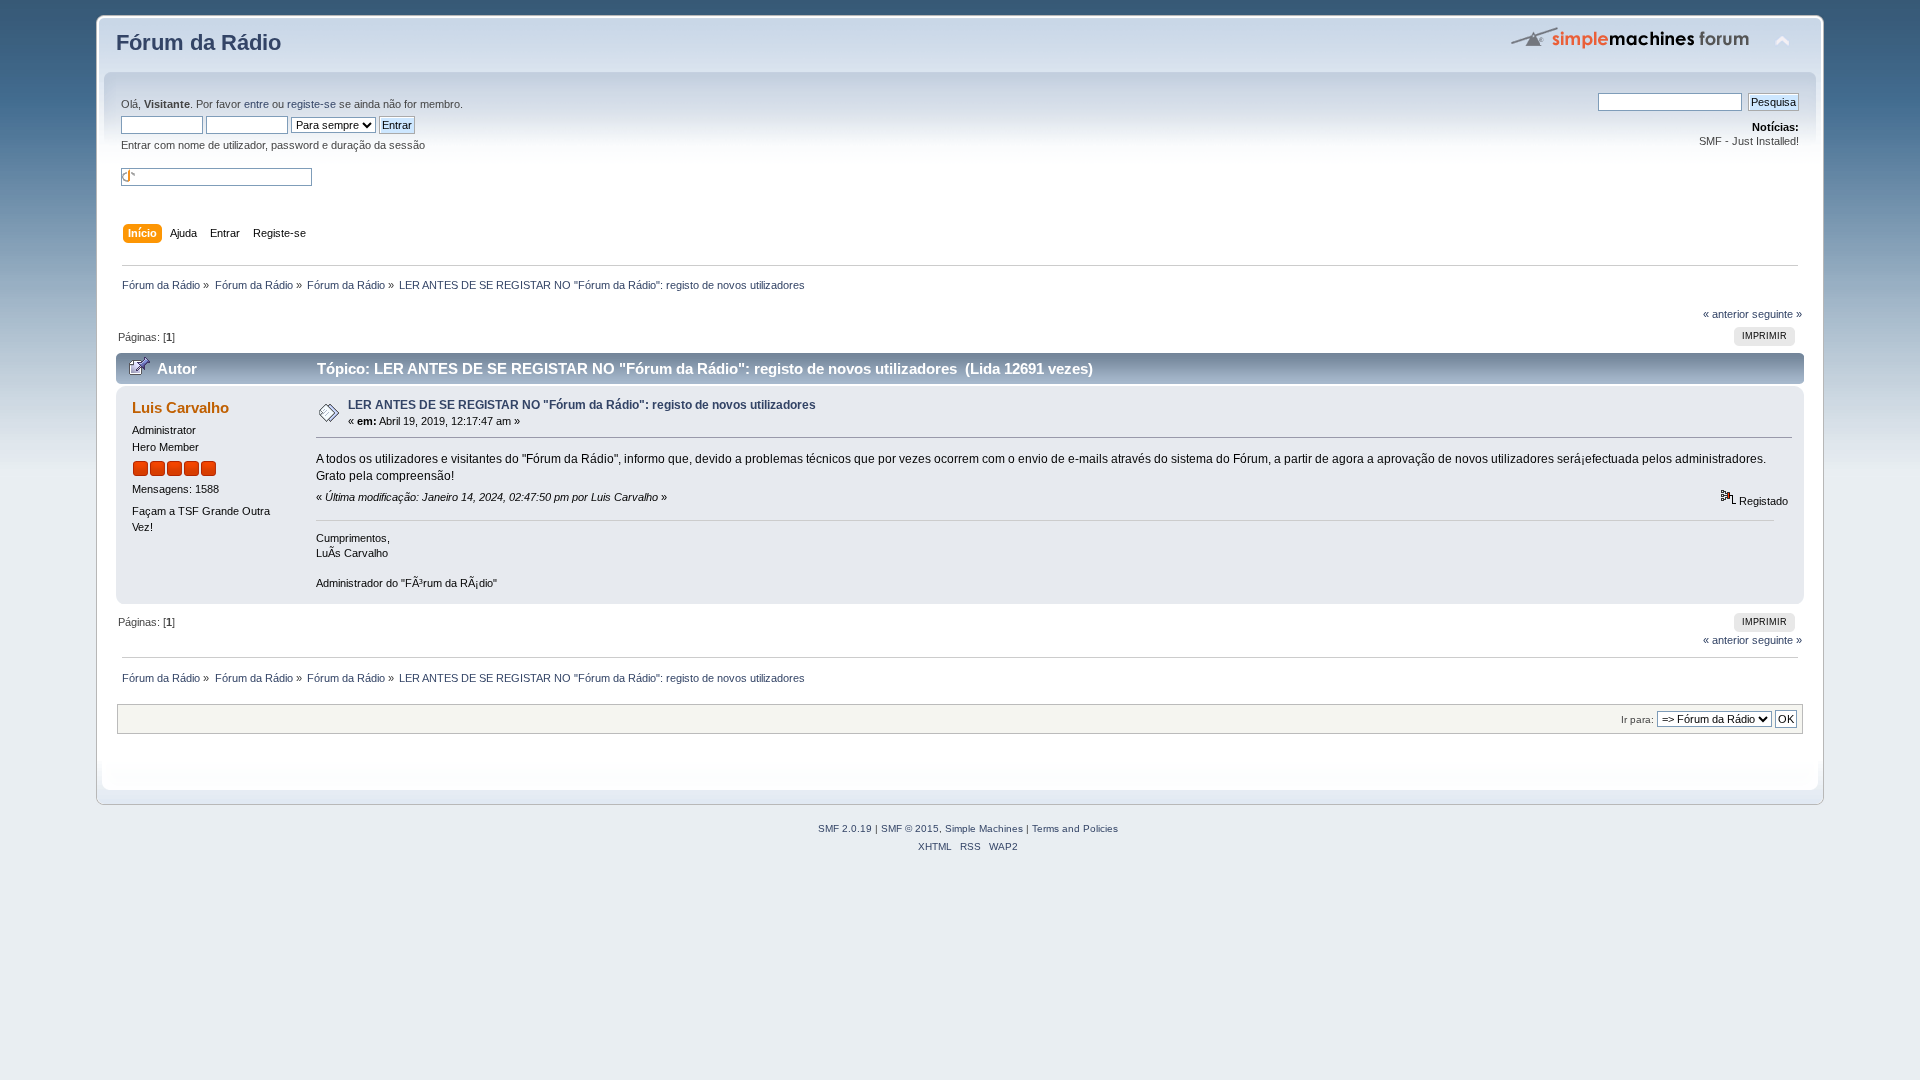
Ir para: (1637, 719)
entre (256, 104)
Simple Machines (984, 828)
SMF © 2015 (910, 828)
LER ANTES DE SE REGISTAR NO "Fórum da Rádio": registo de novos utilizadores (582, 405)
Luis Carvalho (180, 407)
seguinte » (1777, 314)
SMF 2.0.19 (845, 828)
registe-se (311, 104)
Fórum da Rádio (198, 42)
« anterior (1726, 314)
